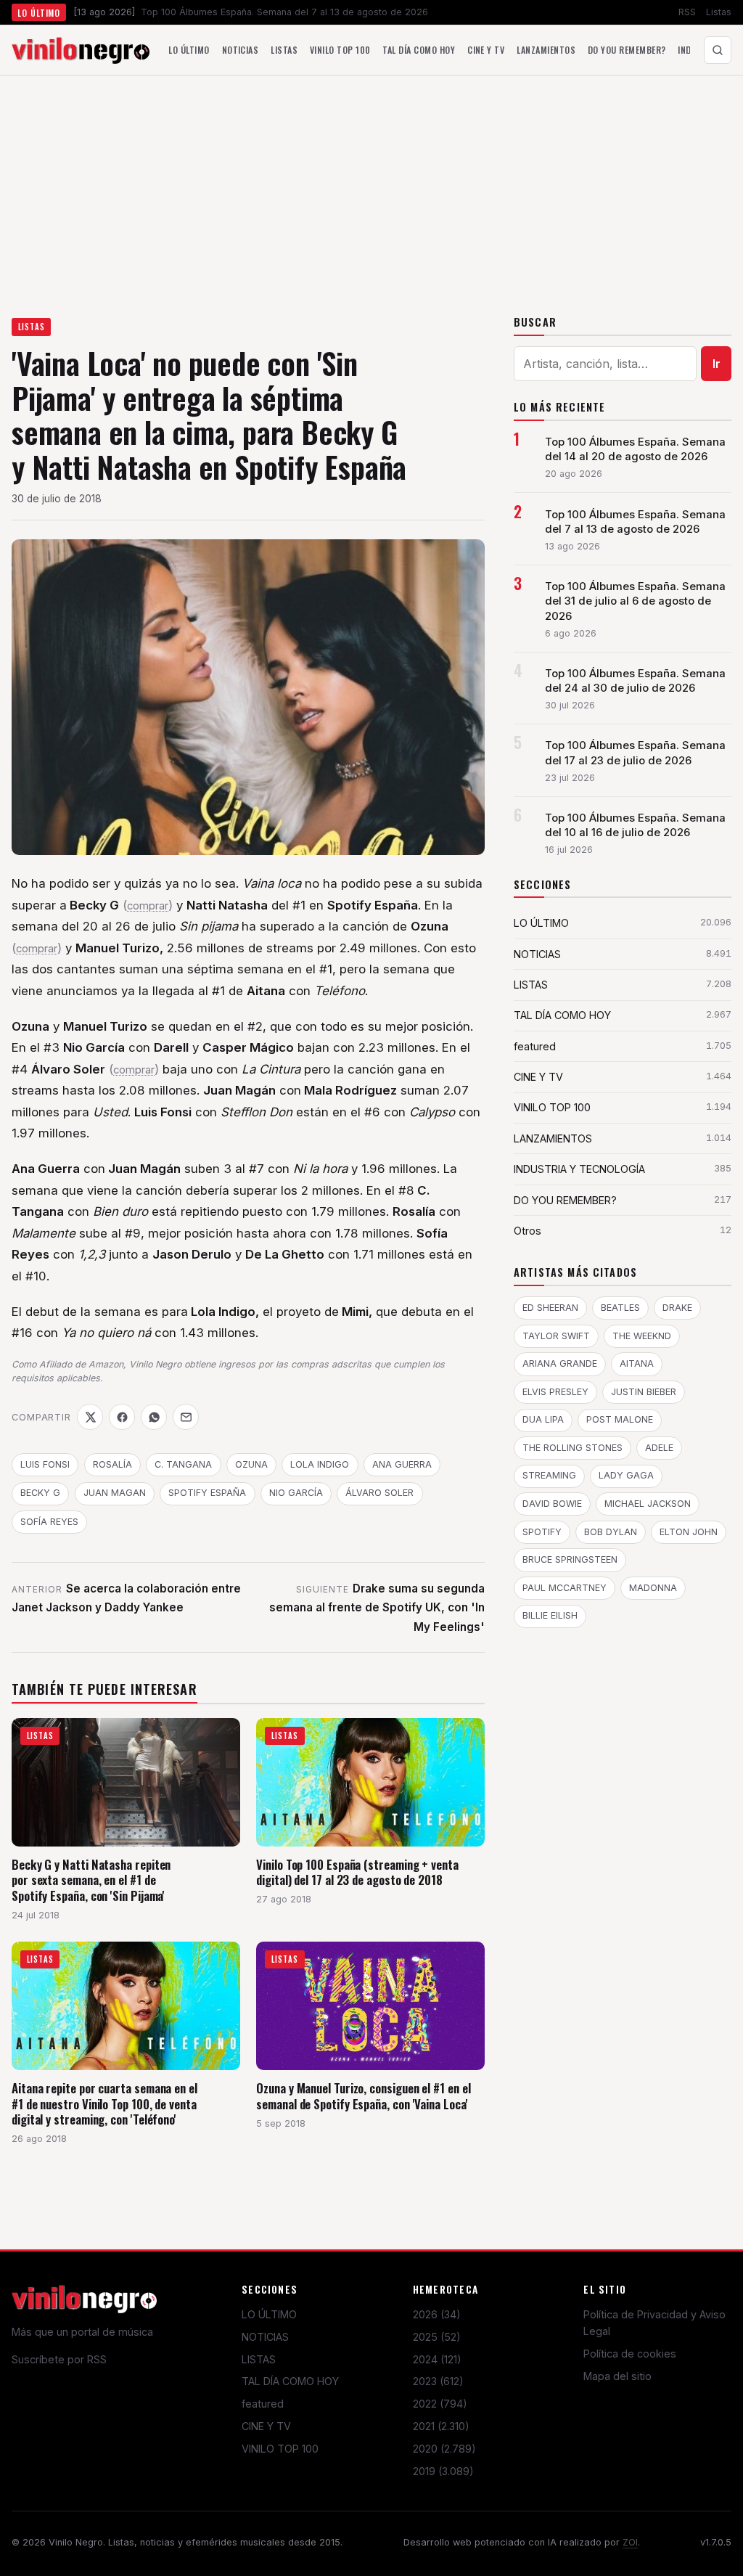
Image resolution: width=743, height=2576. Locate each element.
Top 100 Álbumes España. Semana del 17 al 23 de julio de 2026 (635, 753)
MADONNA (653, 1588)
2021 (441, 2426)
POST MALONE (620, 1419)
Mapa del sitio (617, 2376)
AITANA (637, 1363)
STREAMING (549, 1475)
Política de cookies (630, 2354)
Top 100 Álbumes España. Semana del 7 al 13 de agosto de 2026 (635, 522)
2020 (444, 2449)
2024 (437, 2359)
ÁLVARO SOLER (379, 1493)
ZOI (630, 2542)
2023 (438, 2381)
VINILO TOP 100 (280, 2449)
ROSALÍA (112, 1464)
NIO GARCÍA (296, 1493)
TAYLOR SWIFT (556, 1336)
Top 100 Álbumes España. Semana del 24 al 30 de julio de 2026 (635, 681)
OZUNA (251, 1464)
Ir (717, 364)
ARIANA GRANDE (560, 1363)
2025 (437, 2337)
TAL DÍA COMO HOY (290, 2381)
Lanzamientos (546, 50)
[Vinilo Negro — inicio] (81, 50)
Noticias (241, 50)
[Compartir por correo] (186, 1417)
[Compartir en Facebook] (122, 1417)
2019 (443, 2471)
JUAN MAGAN (115, 1493)
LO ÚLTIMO (269, 2314)
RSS (687, 12)
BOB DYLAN (611, 1532)
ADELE (659, 1448)
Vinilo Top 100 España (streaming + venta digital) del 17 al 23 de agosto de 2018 (357, 1872)
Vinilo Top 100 (340, 50)
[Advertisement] (371, 184)
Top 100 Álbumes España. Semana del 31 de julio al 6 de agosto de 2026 (635, 601)
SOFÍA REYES (49, 1522)
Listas (719, 12)
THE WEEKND (642, 1336)
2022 (440, 2404)
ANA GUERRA (402, 1464)
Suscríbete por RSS (59, 2359)
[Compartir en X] (90, 1417)
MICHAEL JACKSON (648, 1504)
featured (263, 2404)
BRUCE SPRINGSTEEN (570, 1559)
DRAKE (677, 1308)
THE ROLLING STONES (572, 1448)
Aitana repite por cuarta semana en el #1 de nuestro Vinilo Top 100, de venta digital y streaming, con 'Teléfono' (104, 2103)
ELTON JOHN (689, 1532)
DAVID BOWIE (552, 1504)
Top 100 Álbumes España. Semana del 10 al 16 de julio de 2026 (635, 825)
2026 (437, 2314)
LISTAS (32, 327)
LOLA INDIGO (320, 1464)
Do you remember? (627, 50)
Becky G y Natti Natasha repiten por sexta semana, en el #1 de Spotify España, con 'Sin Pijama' (91, 1880)
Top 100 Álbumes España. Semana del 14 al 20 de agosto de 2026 (635, 449)
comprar (148, 906)
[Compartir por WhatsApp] (154, 1417)
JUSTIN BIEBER (644, 1392)
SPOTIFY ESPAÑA (207, 1493)
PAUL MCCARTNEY (565, 1588)
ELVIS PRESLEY (555, 1392)
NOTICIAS (265, 2337)
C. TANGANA (183, 1464)
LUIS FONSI (45, 1464)
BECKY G (40, 1493)
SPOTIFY (542, 1532)
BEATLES (620, 1308)
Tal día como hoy (419, 50)
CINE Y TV (266, 2426)
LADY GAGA (626, 1475)
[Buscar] (718, 50)
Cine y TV (486, 50)
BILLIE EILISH (550, 1615)
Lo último (189, 50)
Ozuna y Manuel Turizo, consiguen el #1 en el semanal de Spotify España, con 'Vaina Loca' (363, 2096)
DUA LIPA (543, 1419)
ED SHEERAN (550, 1308)
